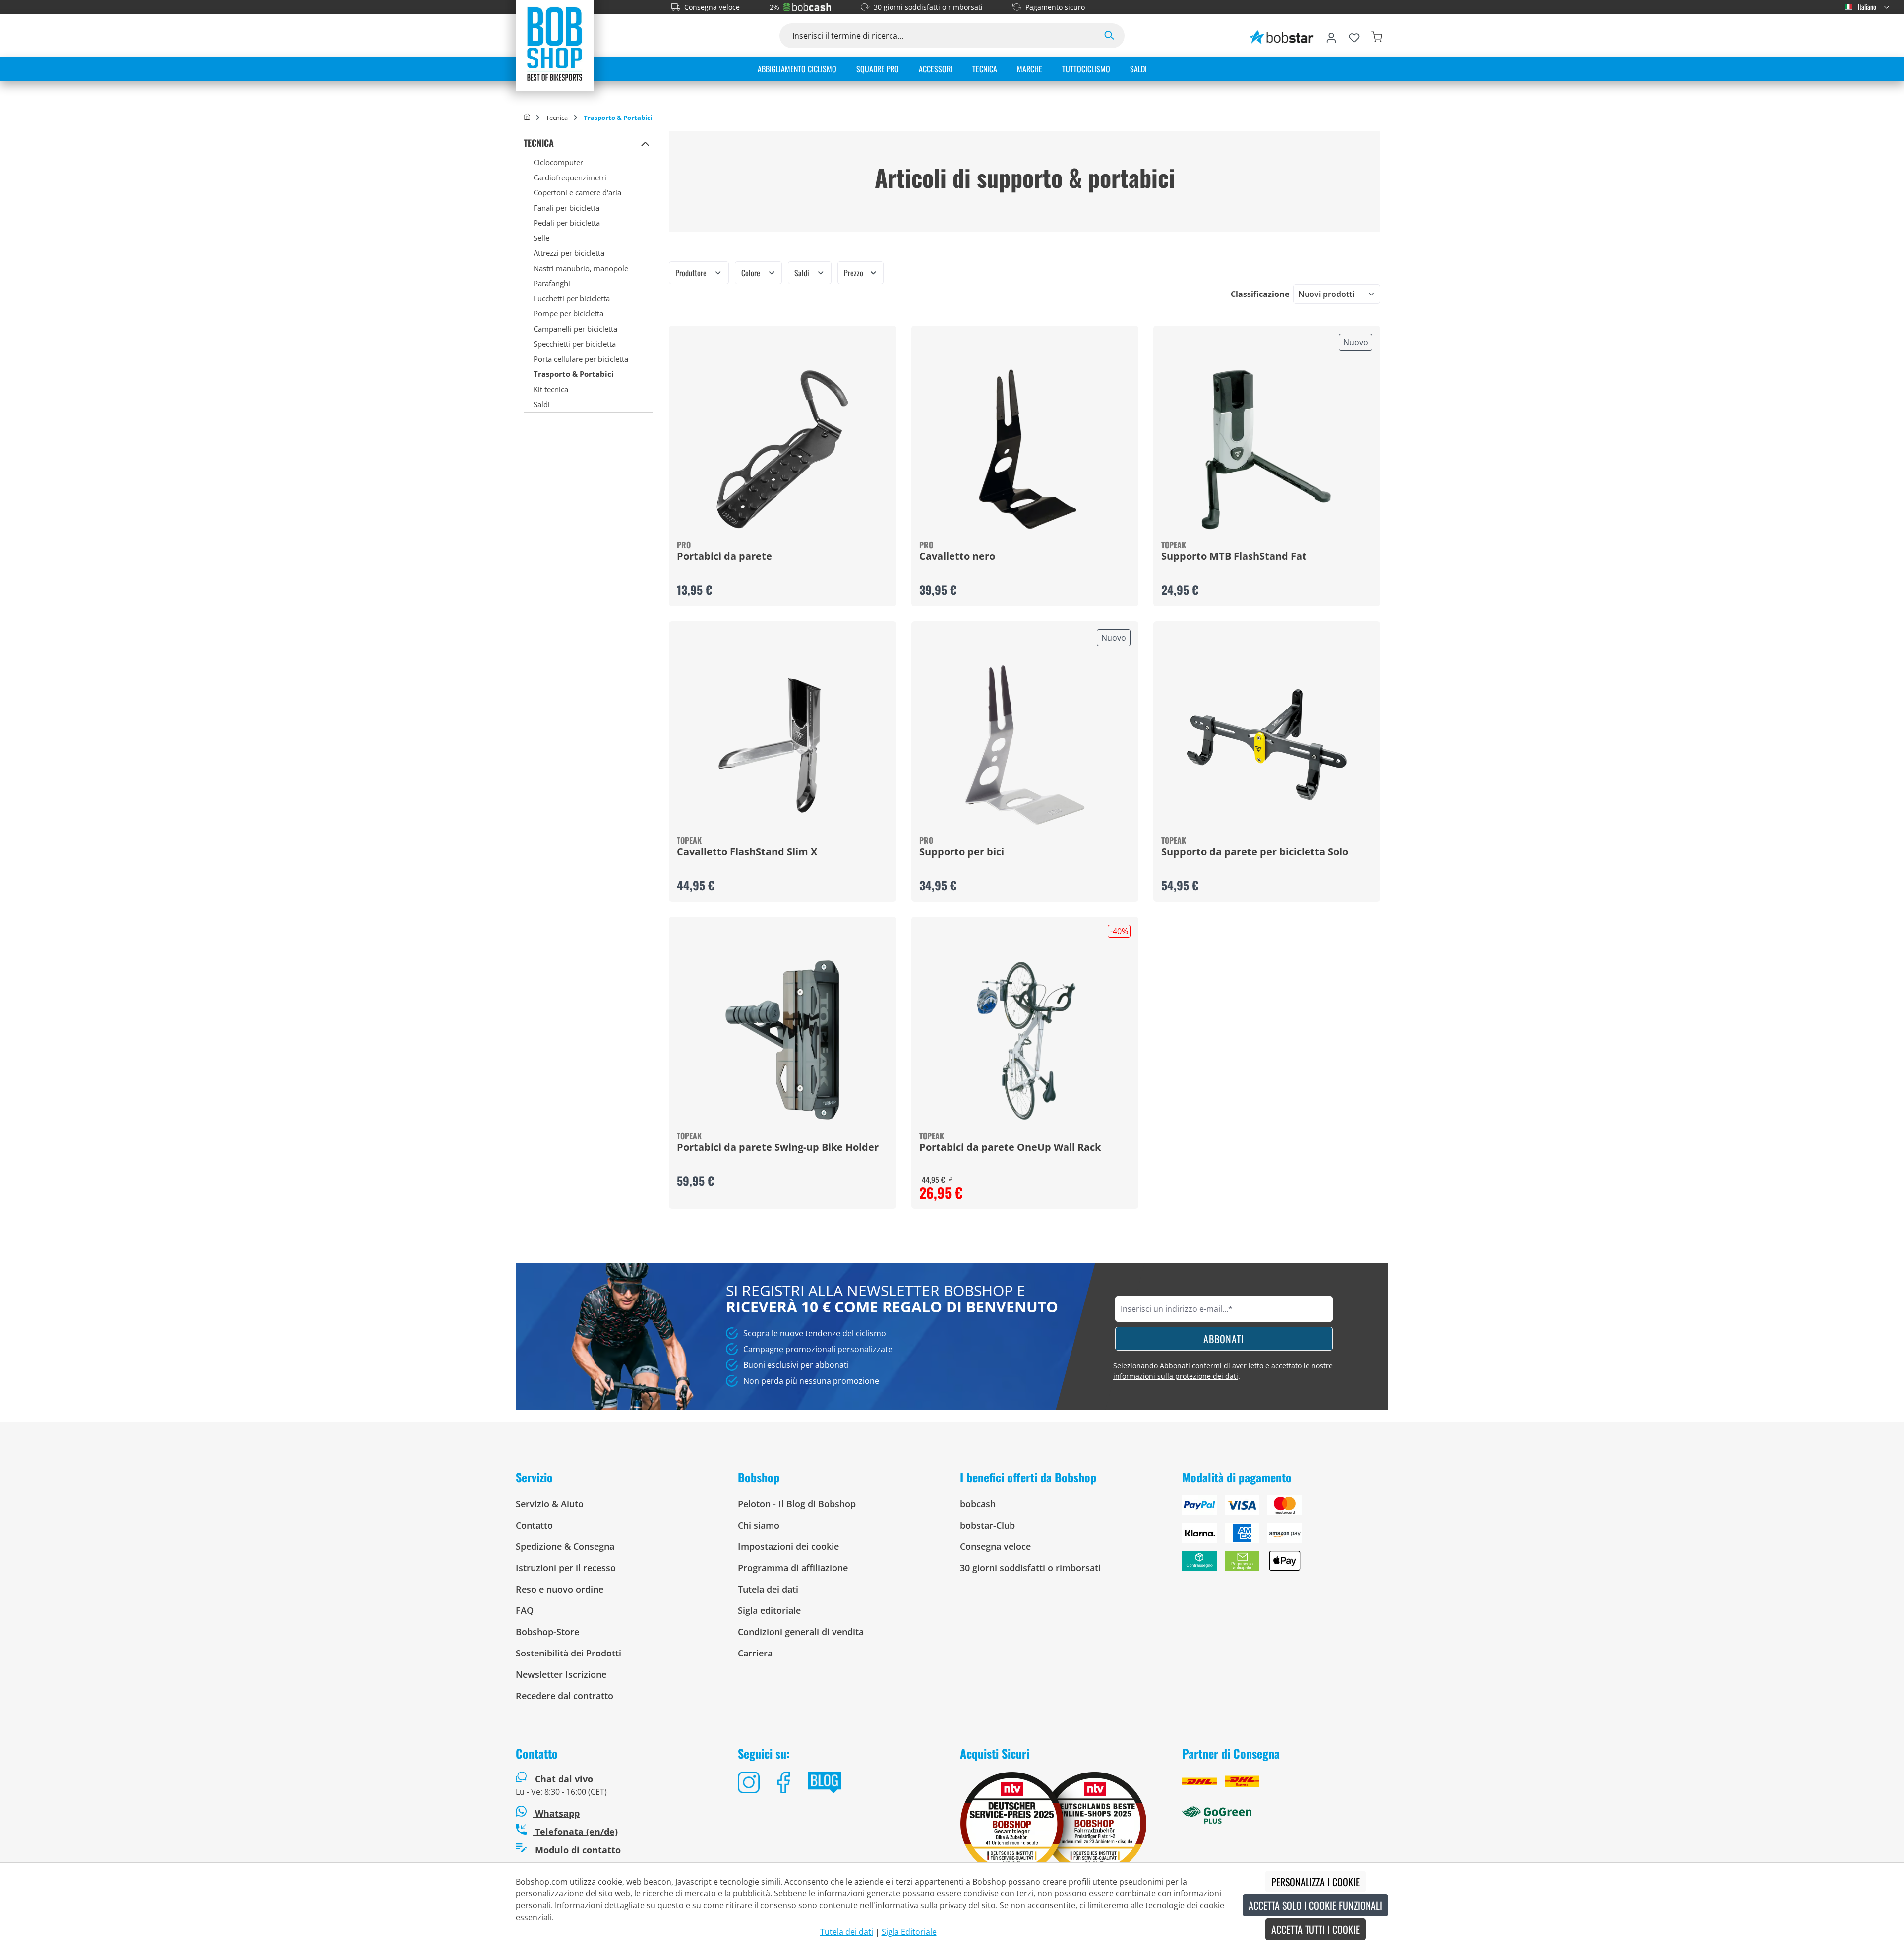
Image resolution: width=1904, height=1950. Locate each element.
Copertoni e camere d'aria (577, 192)
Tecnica (539, 143)
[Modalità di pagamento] (1285, 1537)
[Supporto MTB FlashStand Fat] (1267, 449)
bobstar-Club (987, 1525)
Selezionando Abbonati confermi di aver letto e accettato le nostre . (1223, 1371)
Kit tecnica (551, 389)
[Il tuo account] (1331, 36)
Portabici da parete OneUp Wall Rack (1010, 1148)
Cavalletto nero (957, 557)
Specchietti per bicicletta (575, 344)
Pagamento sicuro (1055, 7)
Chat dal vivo (564, 1779)
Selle (541, 238)
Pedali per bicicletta (567, 223)
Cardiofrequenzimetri (570, 177)
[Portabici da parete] (782, 449)
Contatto (534, 1525)
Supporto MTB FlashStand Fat (1234, 557)
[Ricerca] (1109, 36)
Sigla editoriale (769, 1610)
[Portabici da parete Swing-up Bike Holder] (782, 1040)
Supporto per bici (962, 852)
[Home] (527, 118)
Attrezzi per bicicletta (569, 253)
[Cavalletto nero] (1025, 449)
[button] (645, 143)
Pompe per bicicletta (568, 313)
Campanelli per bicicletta (575, 329)
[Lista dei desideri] (1354, 36)
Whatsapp (556, 1813)
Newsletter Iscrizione (561, 1674)
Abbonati (1224, 1339)
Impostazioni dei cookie (788, 1546)
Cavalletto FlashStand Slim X (747, 852)
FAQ (525, 1610)
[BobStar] (1282, 36)
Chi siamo (759, 1525)
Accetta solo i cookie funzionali (1315, 1905)
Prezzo (855, 273)
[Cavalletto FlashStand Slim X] (782, 745)
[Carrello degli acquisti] (1377, 36)
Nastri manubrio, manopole (581, 268)
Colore (752, 273)
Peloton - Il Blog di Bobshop (797, 1504)
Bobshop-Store (547, 1632)
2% (774, 7)
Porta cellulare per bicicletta (581, 359)
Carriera (755, 1653)
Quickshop (782, 466)
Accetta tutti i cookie (1315, 1929)
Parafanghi (552, 283)
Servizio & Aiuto (550, 1504)
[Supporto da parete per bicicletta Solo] (1267, 745)
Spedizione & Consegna (565, 1546)
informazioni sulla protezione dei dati (1176, 1376)
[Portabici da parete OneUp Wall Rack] (1025, 1040)
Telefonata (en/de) (575, 1832)
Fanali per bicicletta (566, 208)
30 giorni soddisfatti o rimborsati (928, 7)
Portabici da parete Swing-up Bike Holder (778, 1148)
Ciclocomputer (558, 162)
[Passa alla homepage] (555, 44)
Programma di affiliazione (793, 1568)
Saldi (542, 404)
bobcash (978, 1504)
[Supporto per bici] (1025, 745)
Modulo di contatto (577, 1850)
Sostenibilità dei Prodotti (568, 1653)
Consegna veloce (712, 7)
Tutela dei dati (768, 1589)
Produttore (692, 273)
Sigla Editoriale (909, 1932)
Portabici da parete (724, 557)
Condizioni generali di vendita (801, 1632)
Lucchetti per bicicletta (572, 298)
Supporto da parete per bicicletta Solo (1255, 852)
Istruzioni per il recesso (566, 1568)
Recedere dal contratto (565, 1696)
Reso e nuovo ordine (560, 1589)
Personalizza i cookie (1315, 1882)
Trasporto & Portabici (574, 374)
